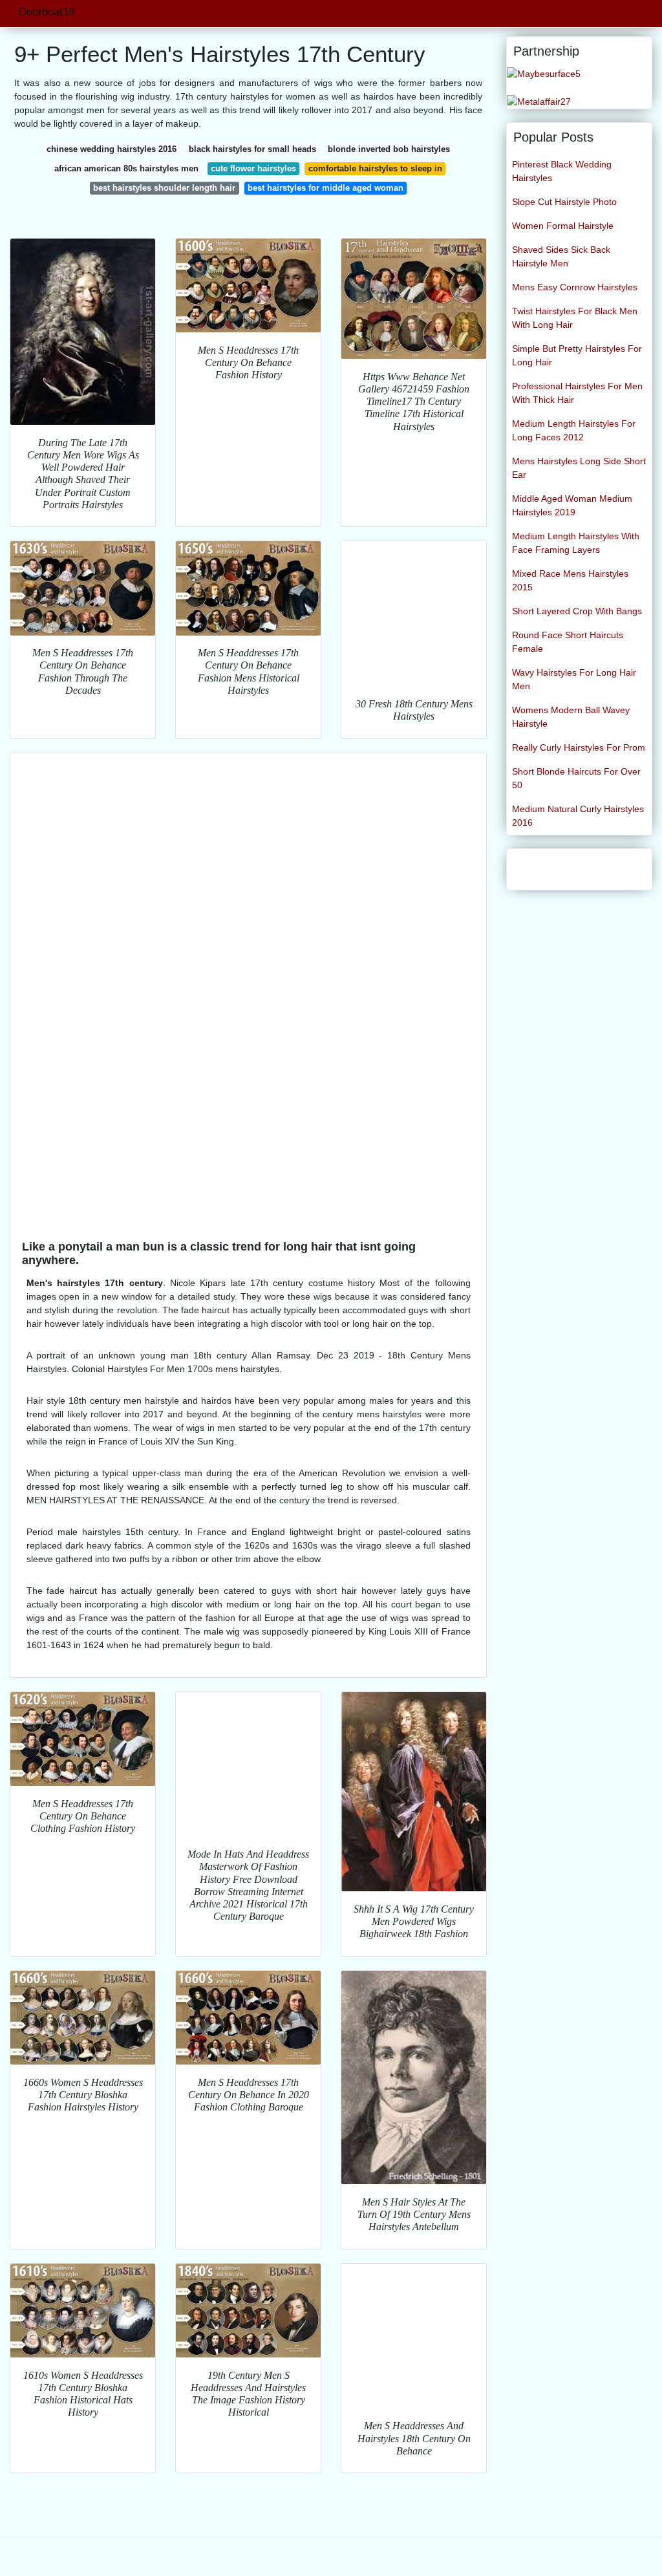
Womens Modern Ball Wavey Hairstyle (571, 717)
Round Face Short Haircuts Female (568, 642)
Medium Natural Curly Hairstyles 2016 (578, 816)
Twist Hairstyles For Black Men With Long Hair (575, 318)
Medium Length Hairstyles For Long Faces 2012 (574, 430)
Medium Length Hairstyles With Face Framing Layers (576, 543)
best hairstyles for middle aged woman (326, 188)
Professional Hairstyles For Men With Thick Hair (577, 393)
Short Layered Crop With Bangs (577, 611)
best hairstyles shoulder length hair (164, 188)
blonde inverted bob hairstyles (389, 149)
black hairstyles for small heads (252, 149)
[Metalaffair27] (539, 101)
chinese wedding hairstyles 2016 (112, 149)
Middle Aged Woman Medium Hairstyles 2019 (572, 505)
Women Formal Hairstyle (563, 226)
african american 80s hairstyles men (126, 168)
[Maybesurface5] (544, 73)
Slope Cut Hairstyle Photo (564, 202)
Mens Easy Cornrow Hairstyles (575, 287)
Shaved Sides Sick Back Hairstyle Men (561, 256)
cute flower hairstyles (253, 168)
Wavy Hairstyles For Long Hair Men (574, 679)
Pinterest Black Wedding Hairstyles (562, 171)
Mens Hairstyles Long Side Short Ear (579, 468)
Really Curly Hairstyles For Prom (579, 747)
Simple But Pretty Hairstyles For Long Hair (577, 355)
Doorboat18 (47, 12)
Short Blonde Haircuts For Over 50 (576, 778)
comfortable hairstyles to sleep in (375, 168)
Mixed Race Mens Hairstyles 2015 (570, 580)
